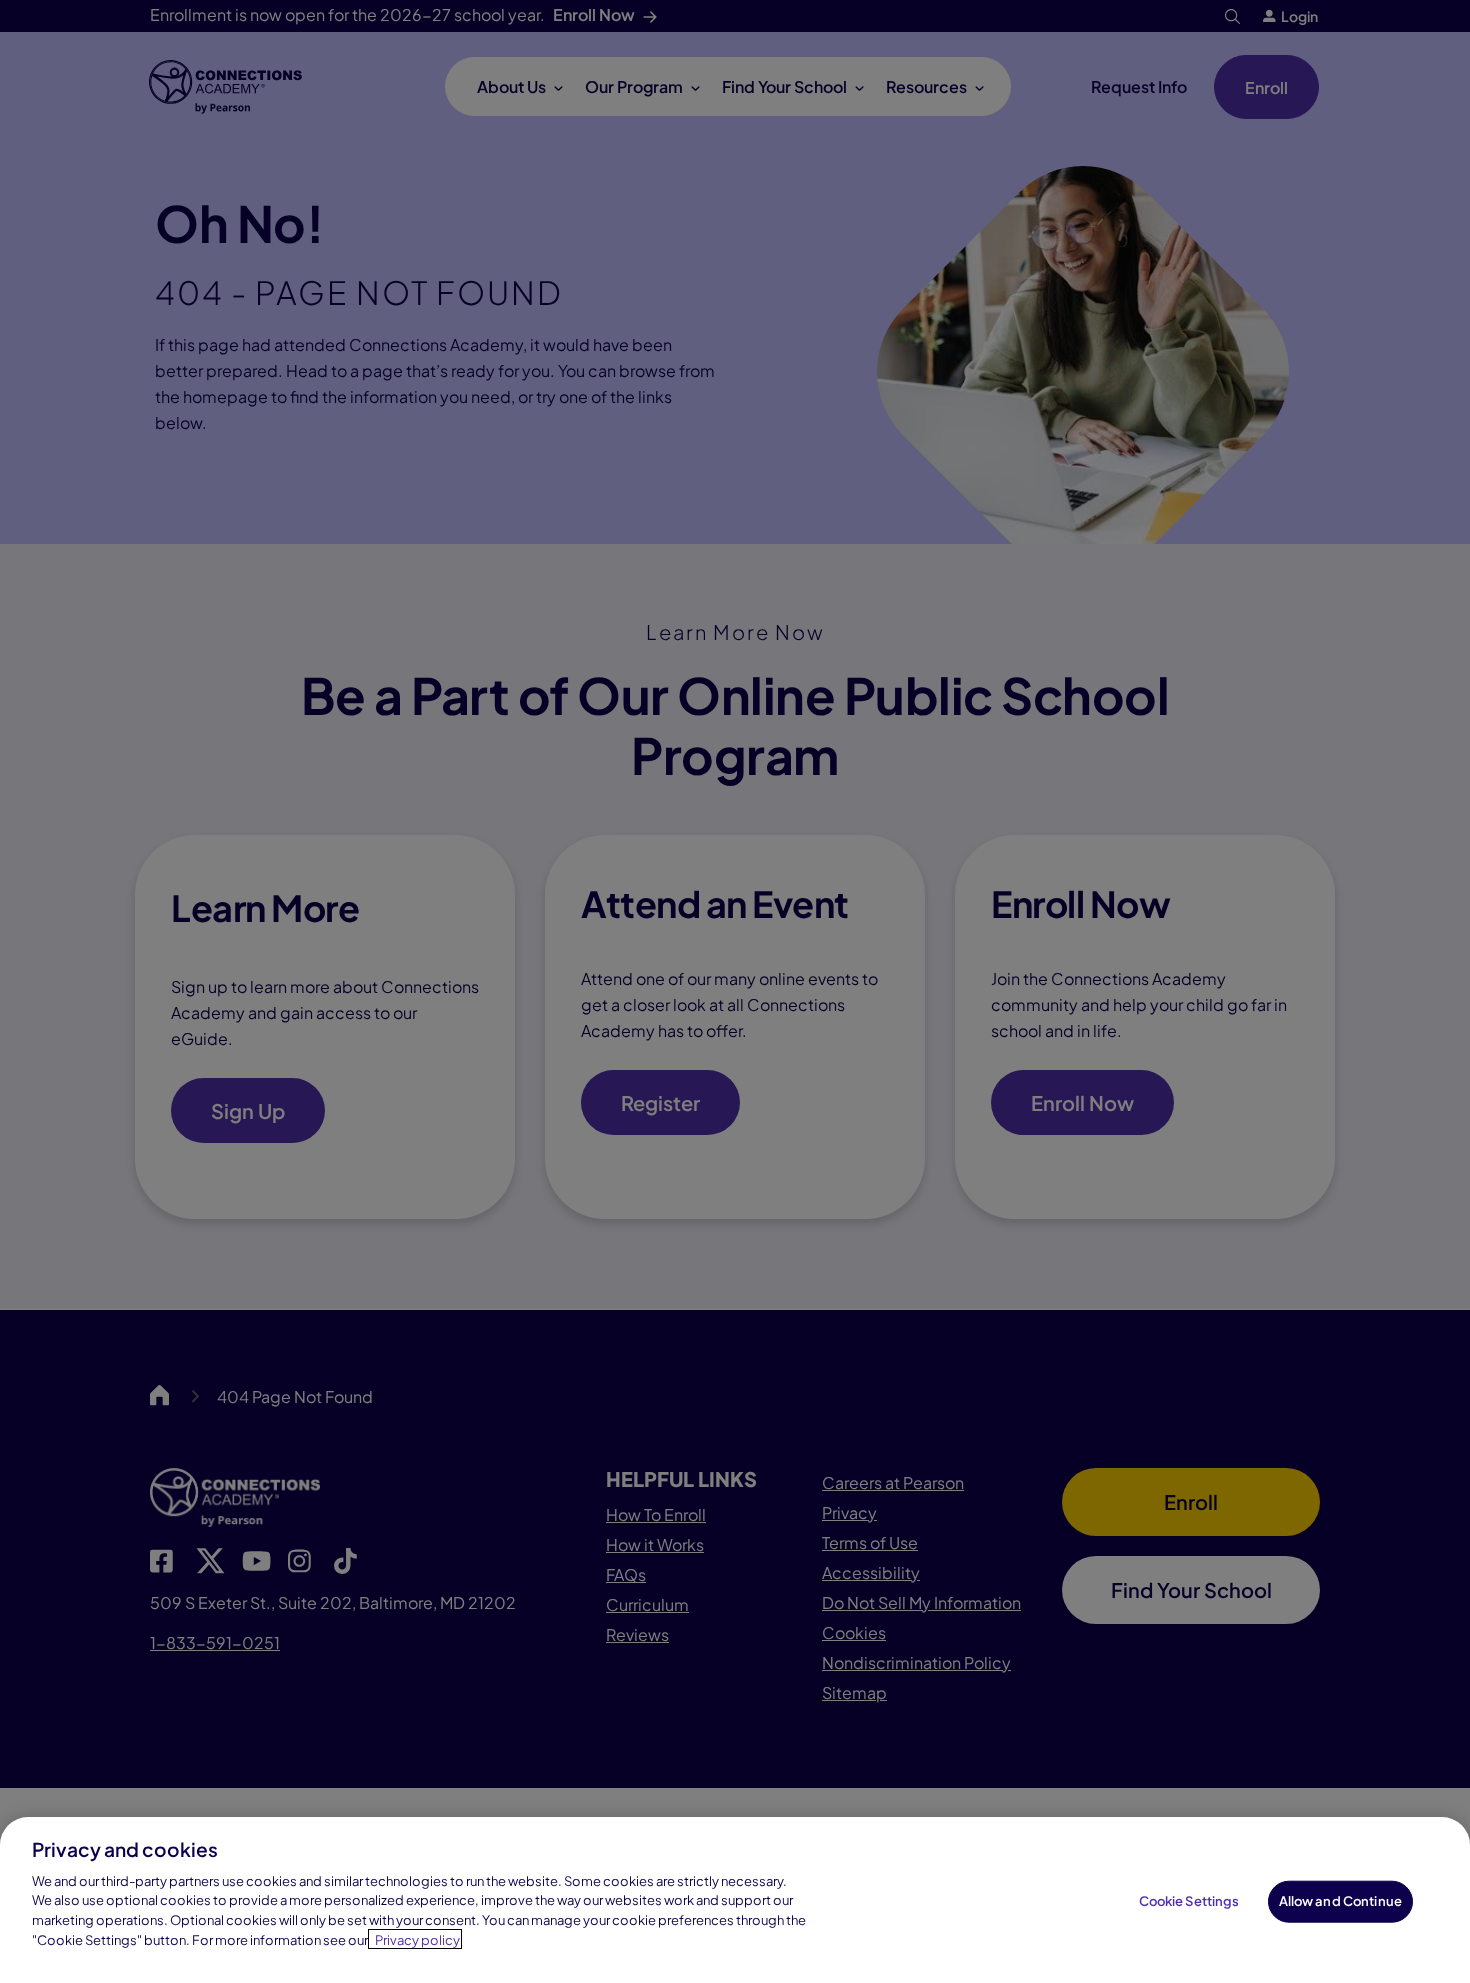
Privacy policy (417, 1939)
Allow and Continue (1340, 1901)
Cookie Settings (1189, 1901)
